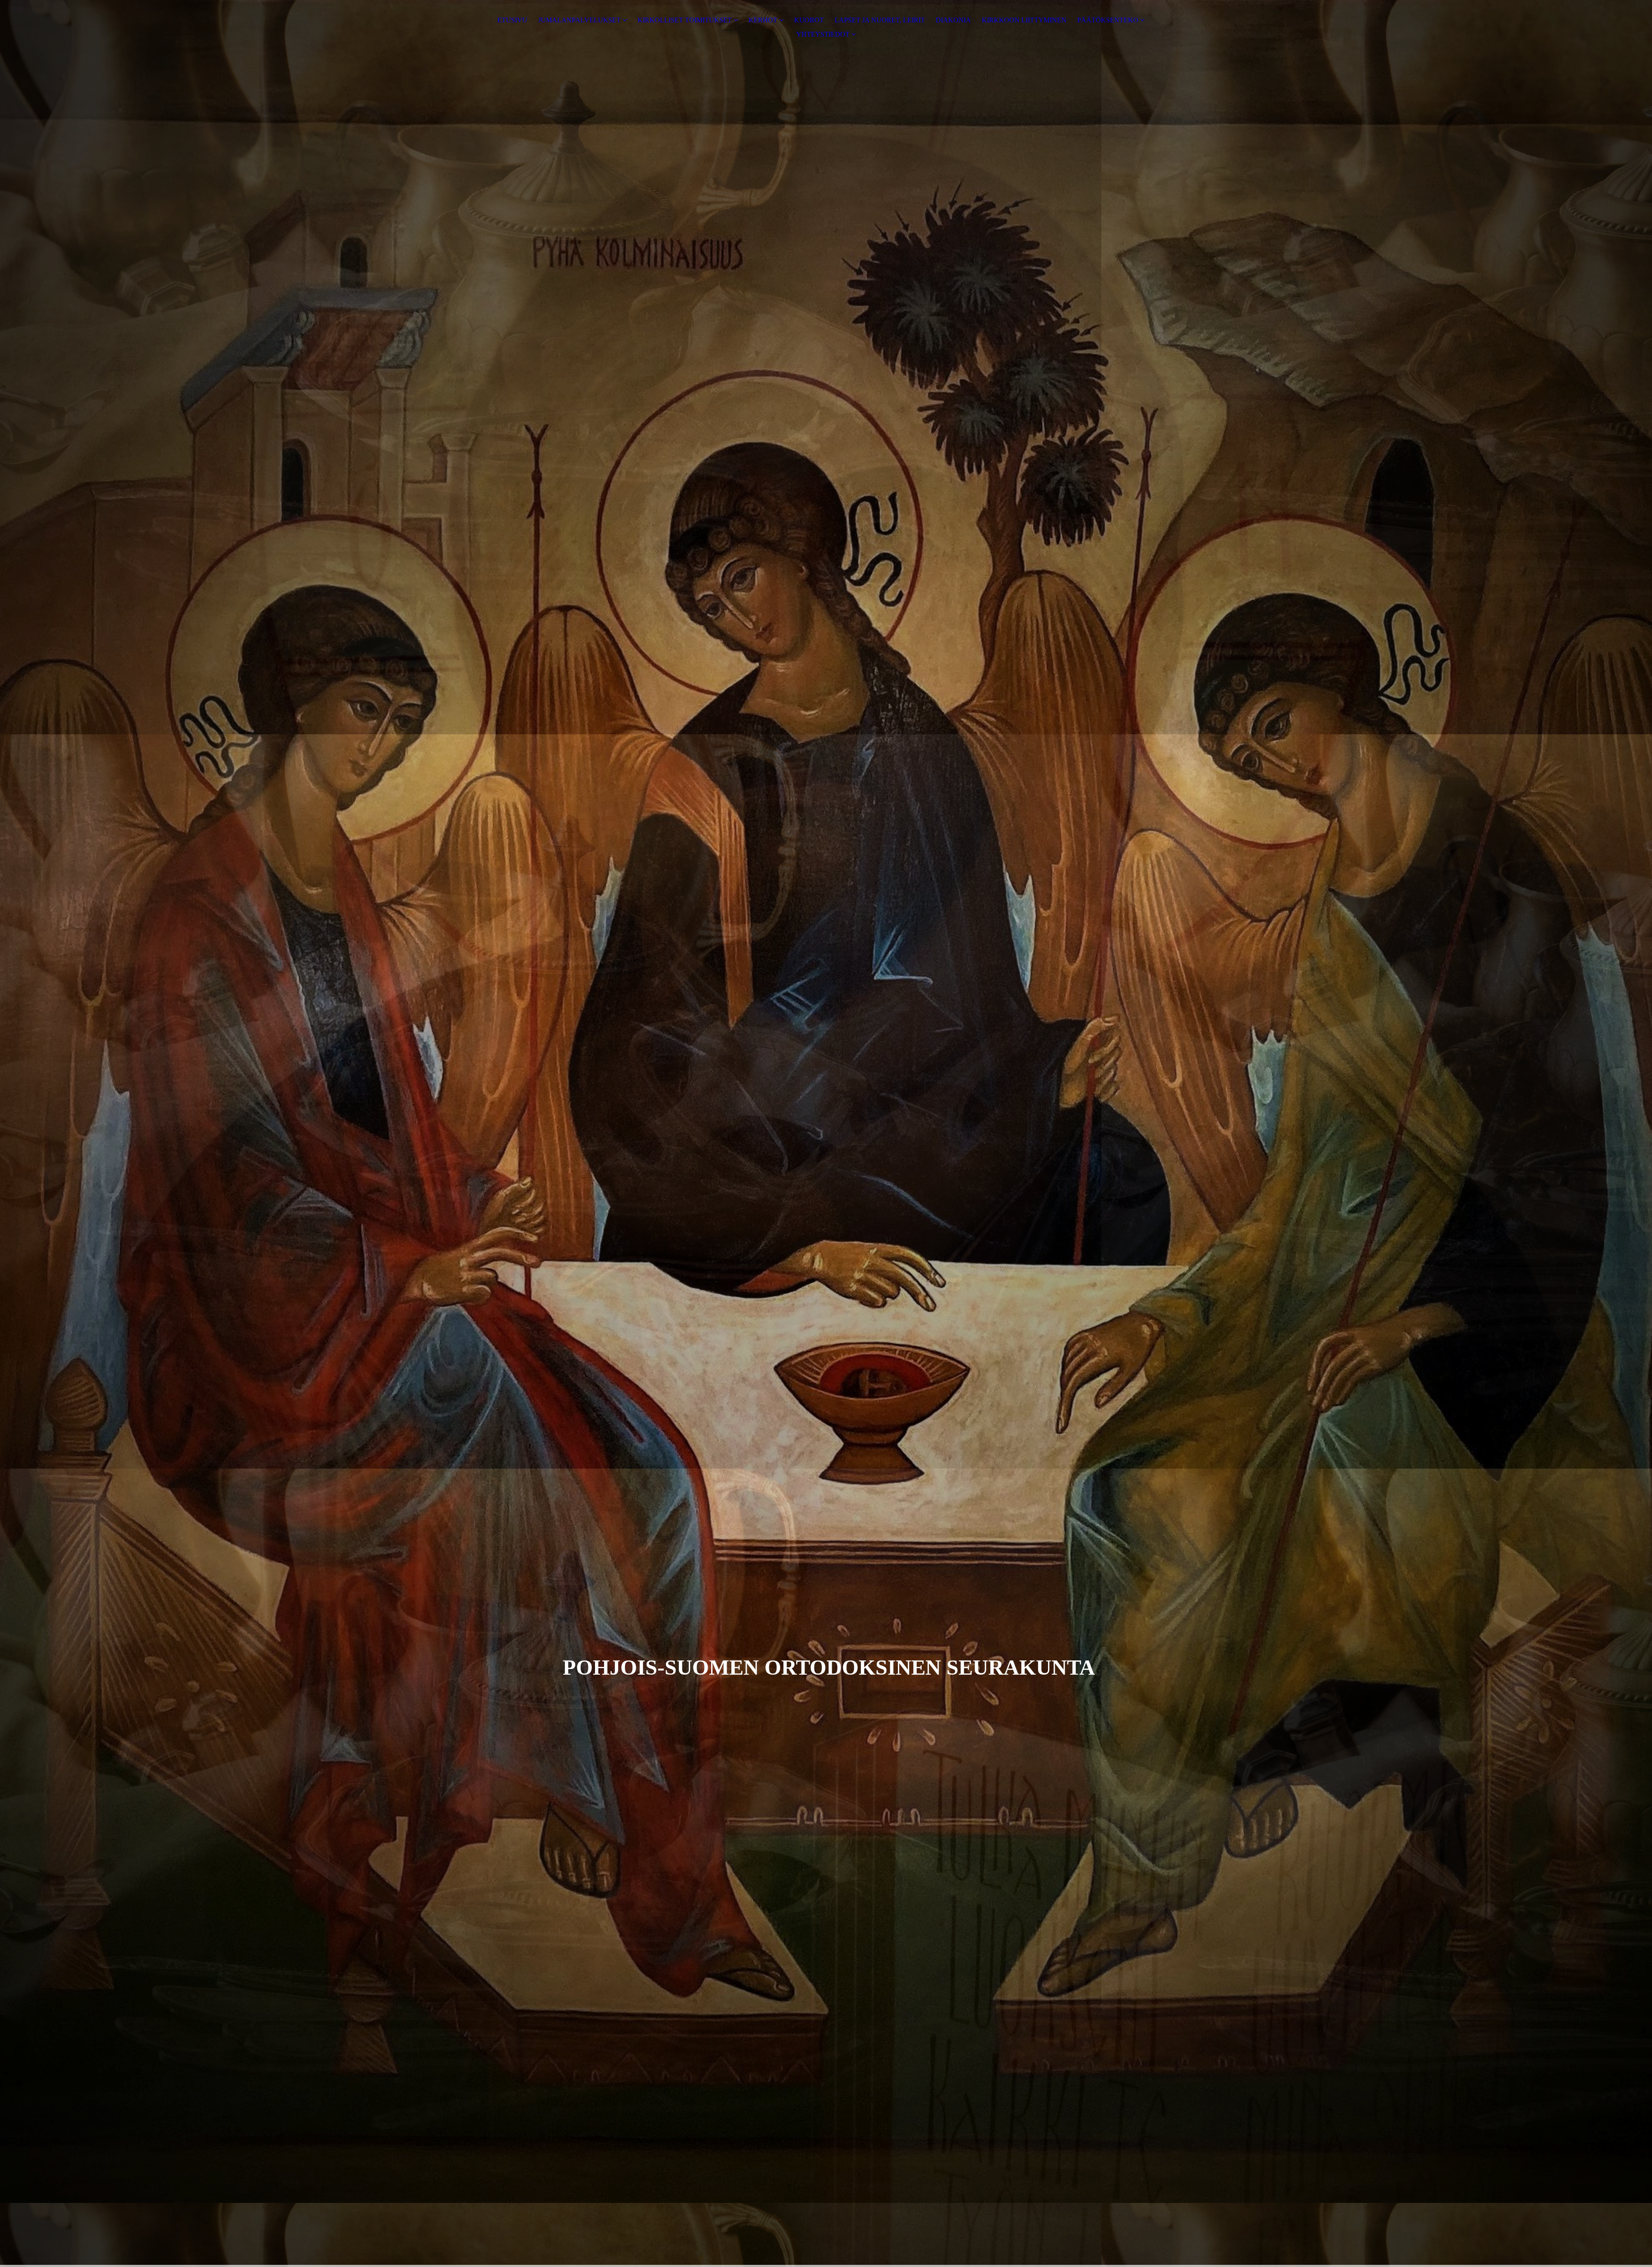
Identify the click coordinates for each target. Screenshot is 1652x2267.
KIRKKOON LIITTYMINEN (1024, 20)
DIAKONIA (953, 20)
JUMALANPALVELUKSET (579, 20)
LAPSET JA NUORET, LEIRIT (880, 20)
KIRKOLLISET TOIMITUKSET (685, 20)
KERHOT (763, 20)
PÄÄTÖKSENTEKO (1108, 20)
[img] (826, 1133)
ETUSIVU (512, 20)
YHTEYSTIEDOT (823, 34)
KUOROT (809, 20)
